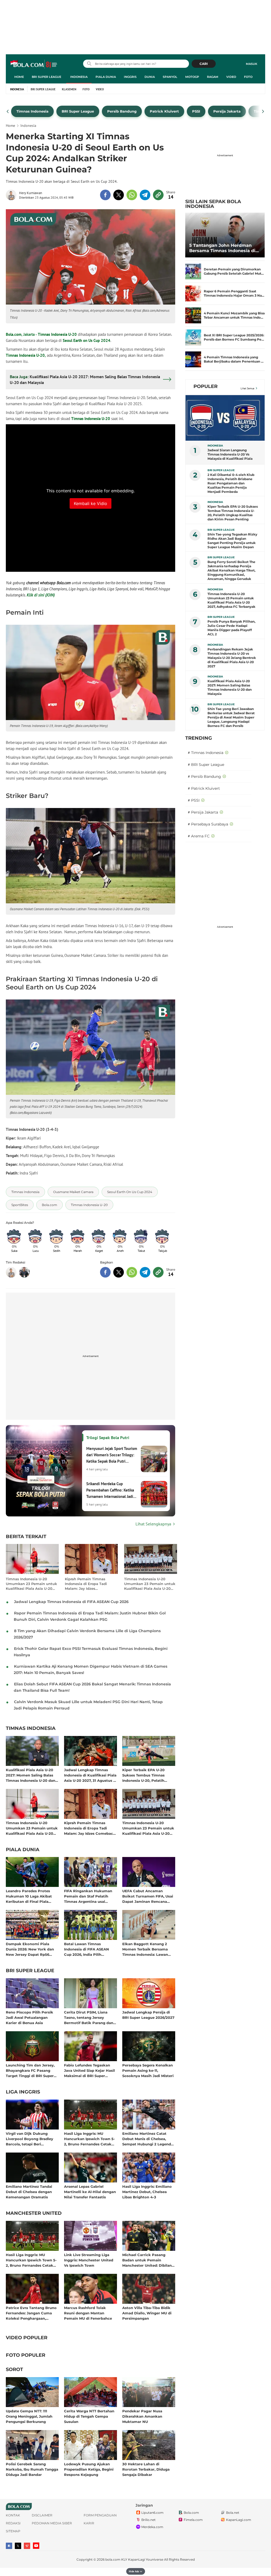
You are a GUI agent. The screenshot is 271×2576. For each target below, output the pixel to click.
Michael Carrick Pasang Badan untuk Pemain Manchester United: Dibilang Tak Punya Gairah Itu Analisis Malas (148, 2260)
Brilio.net (148, 2520)
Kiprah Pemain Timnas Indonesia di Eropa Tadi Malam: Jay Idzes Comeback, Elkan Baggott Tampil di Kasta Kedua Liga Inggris (89, 1584)
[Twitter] (18, 2546)
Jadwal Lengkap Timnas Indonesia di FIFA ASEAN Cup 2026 (71, 1602)
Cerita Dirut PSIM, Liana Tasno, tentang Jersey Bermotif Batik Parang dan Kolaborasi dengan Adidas (89, 2017)
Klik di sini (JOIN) (41, 595)
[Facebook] (9, 2546)
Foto (248, 77)
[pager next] (263, 111)
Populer (205, 386)
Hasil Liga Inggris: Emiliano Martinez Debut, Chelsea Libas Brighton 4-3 (147, 2192)
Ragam (213, 77)
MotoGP (192, 77)
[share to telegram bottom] (145, 1272)
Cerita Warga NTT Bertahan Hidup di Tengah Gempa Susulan (89, 2416)
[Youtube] (36, 2546)
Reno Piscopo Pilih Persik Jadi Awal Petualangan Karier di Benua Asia (30, 2017)
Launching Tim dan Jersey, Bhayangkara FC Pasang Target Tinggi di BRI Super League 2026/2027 (30, 2070)
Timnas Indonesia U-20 (57, 334)
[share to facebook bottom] (105, 1272)
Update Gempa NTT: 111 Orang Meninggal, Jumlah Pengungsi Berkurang (29, 2416)
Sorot (14, 2370)
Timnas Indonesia (31, 1729)
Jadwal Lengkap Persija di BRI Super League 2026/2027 (148, 2015)
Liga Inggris (23, 2092)
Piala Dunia (106, 77)
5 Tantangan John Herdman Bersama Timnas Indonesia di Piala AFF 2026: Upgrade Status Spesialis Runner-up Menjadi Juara (224, 248)
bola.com (113, 2559)
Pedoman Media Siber (52, 2523)
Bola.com (14, 334)
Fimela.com (193, 2520)
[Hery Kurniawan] (12, 195)
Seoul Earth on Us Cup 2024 (87, 340)
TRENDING (199, 738)
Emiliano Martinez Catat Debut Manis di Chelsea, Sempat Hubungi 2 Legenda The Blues (148, 2139)
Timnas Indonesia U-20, (26, 355)
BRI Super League (46, 77)
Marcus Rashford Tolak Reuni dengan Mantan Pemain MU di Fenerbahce (88, 2313)
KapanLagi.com (239, 2520)
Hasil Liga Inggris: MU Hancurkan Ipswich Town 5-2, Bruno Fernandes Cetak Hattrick (89, 2139)
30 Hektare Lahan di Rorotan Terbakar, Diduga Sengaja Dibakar (146, 2469)
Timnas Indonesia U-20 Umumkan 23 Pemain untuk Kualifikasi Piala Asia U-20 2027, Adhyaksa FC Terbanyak (31, 1584)
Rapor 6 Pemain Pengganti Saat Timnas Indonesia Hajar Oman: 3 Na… (234, 293)
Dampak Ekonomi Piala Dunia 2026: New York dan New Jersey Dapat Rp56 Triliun (30, 1949)
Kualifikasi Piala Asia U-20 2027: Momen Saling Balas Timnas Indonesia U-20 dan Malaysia (31, 1775)
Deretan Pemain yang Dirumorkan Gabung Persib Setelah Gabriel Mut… (234, 271)
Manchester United (34, 2213)
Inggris (130, 77)
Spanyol (170, 77)
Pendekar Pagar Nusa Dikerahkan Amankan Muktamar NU (142, 2416)
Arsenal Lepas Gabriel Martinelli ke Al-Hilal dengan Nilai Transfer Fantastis (90, 2192)
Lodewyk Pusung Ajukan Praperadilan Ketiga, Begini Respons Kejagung (89, 2469)
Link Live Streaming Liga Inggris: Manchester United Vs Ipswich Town (89, 2260)
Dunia (150, 77)
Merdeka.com (152, 2527)
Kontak (13, 2515)
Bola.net (233, 2513)
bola (34, 64)
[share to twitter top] (119, 195)
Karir (89, 2523)
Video (231, 77)
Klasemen (69, 89)
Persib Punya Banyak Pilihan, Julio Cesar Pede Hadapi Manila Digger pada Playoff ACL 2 (231, 628)
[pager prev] (8, 111)
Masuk (252, 64)
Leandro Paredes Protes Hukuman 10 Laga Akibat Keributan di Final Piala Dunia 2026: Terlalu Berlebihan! (29, 1896)
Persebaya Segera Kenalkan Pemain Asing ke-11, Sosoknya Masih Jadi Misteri (148, 2070)
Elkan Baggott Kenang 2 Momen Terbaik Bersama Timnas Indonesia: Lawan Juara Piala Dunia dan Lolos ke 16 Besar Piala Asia (148, 1949)
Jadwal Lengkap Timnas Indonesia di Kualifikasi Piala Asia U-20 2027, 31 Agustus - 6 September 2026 (90, 1775)
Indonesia (79, 77)
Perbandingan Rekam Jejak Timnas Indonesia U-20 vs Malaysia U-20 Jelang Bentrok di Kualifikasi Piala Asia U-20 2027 (232, 658)
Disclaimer (42, 2515)
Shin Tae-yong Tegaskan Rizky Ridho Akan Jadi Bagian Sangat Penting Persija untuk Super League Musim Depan (232, 541)
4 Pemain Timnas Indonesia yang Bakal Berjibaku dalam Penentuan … (234, 359)
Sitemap (13, 2531)
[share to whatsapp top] (132, 195)
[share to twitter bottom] (119, 1272)
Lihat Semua (247, 388)
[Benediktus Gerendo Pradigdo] (24, 1272)
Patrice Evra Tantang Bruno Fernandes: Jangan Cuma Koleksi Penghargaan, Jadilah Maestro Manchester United (31, 2313)
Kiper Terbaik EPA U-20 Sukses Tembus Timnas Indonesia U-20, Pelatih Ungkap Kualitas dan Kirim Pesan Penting (147, 1775)
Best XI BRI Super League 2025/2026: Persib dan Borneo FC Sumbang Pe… (234, 337)
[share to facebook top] (105, 195)
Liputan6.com (152, 2513)
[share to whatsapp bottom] (132, 1272)
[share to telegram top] (145, 195)
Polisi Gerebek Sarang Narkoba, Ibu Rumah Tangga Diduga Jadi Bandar (32, 2469)
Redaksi (13, 2523)
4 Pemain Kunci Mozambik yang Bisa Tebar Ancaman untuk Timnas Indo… (234, 315)
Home (19, 77)
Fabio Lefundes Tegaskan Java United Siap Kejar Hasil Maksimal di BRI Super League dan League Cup (89, 2070)
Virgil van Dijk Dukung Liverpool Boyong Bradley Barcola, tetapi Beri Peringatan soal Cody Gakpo (32, 2139)
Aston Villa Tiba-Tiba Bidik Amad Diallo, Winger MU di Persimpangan (147, 2313)
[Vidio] (27, 2546)
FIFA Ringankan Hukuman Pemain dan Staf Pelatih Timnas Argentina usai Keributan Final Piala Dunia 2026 (89, 1896)
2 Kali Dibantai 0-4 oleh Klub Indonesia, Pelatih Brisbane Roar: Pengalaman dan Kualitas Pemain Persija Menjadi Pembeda (231, 483)
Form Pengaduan (100, 2515)
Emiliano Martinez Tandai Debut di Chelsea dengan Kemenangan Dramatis (29, 2192)
